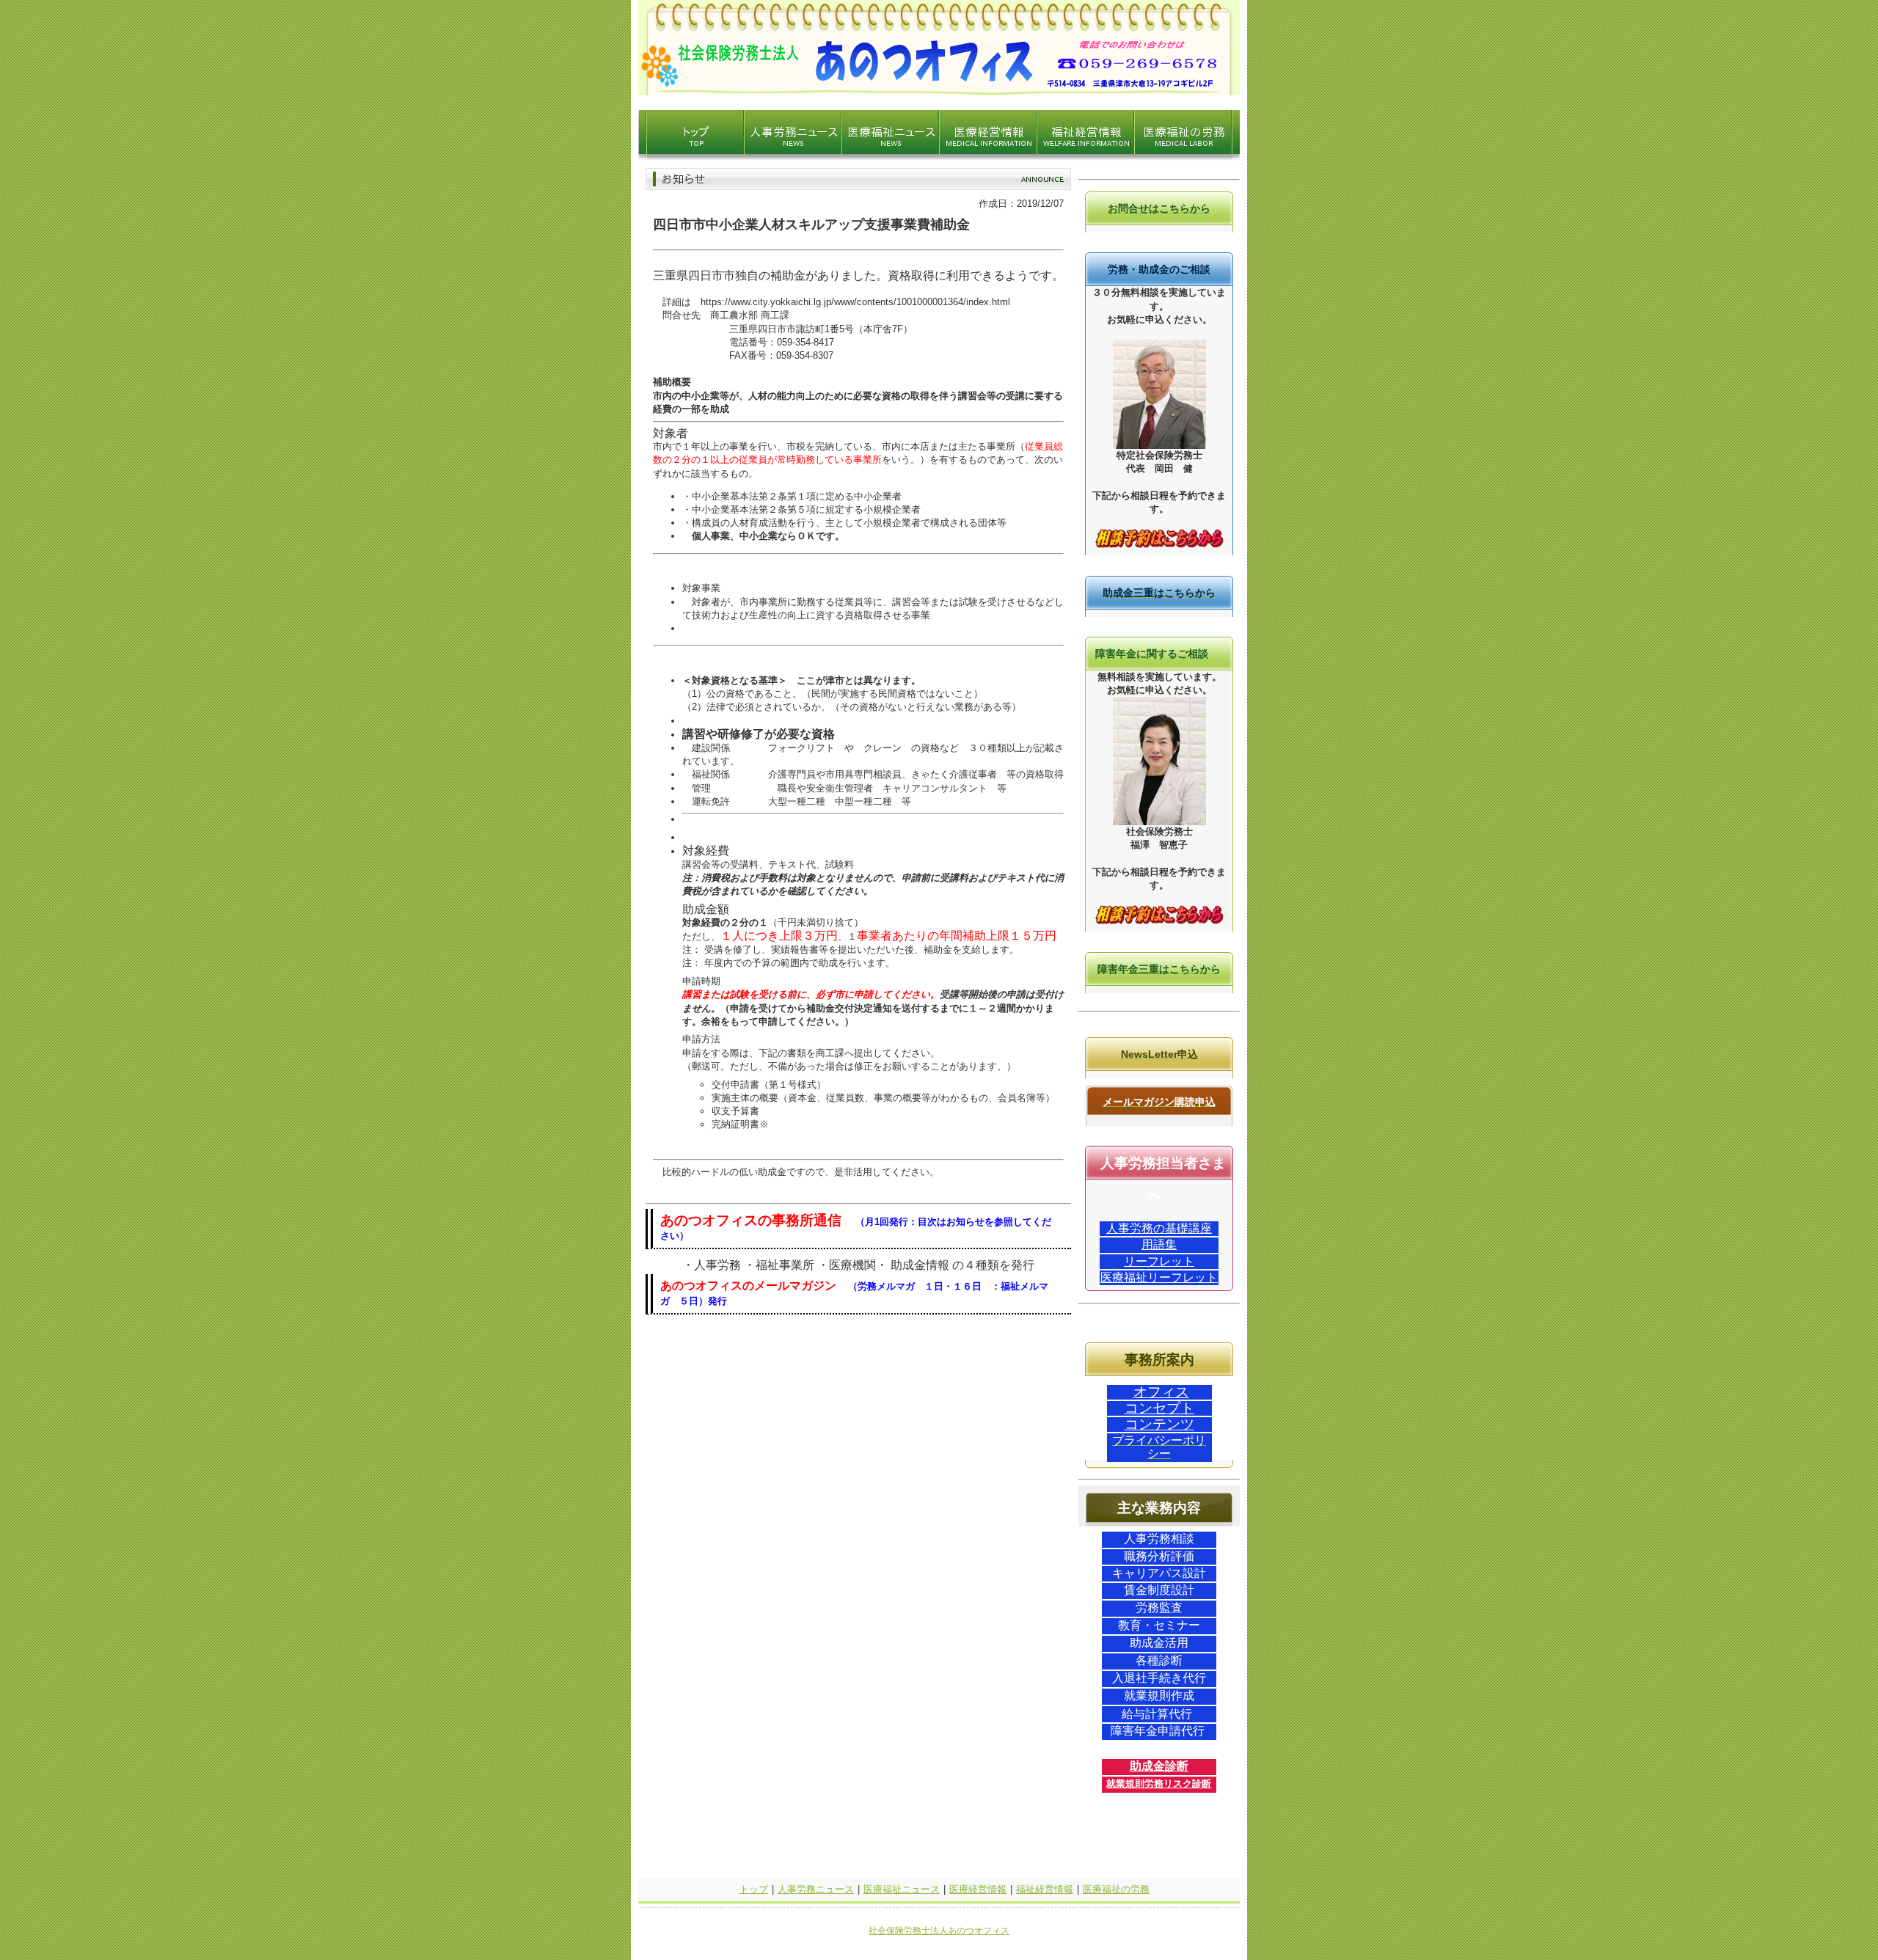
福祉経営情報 (1045, 1889)
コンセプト (1159, 1408)
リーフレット (1159, 1261)
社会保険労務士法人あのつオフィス (939, 1931)
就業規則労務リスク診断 (1159, 1784)
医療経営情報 (978, 1889)
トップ (754, 1889)
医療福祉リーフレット (1159, 1277)
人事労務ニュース (816, 1889)
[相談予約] (1159, 545)
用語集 (1159, 1244)
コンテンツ (1159, 1424)
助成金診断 (1159, 1766)
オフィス (1161, 1392)
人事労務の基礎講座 (1159, 1228)
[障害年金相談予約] (1159, 921)
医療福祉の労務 (1116, 1889)
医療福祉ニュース (902, 1889)
